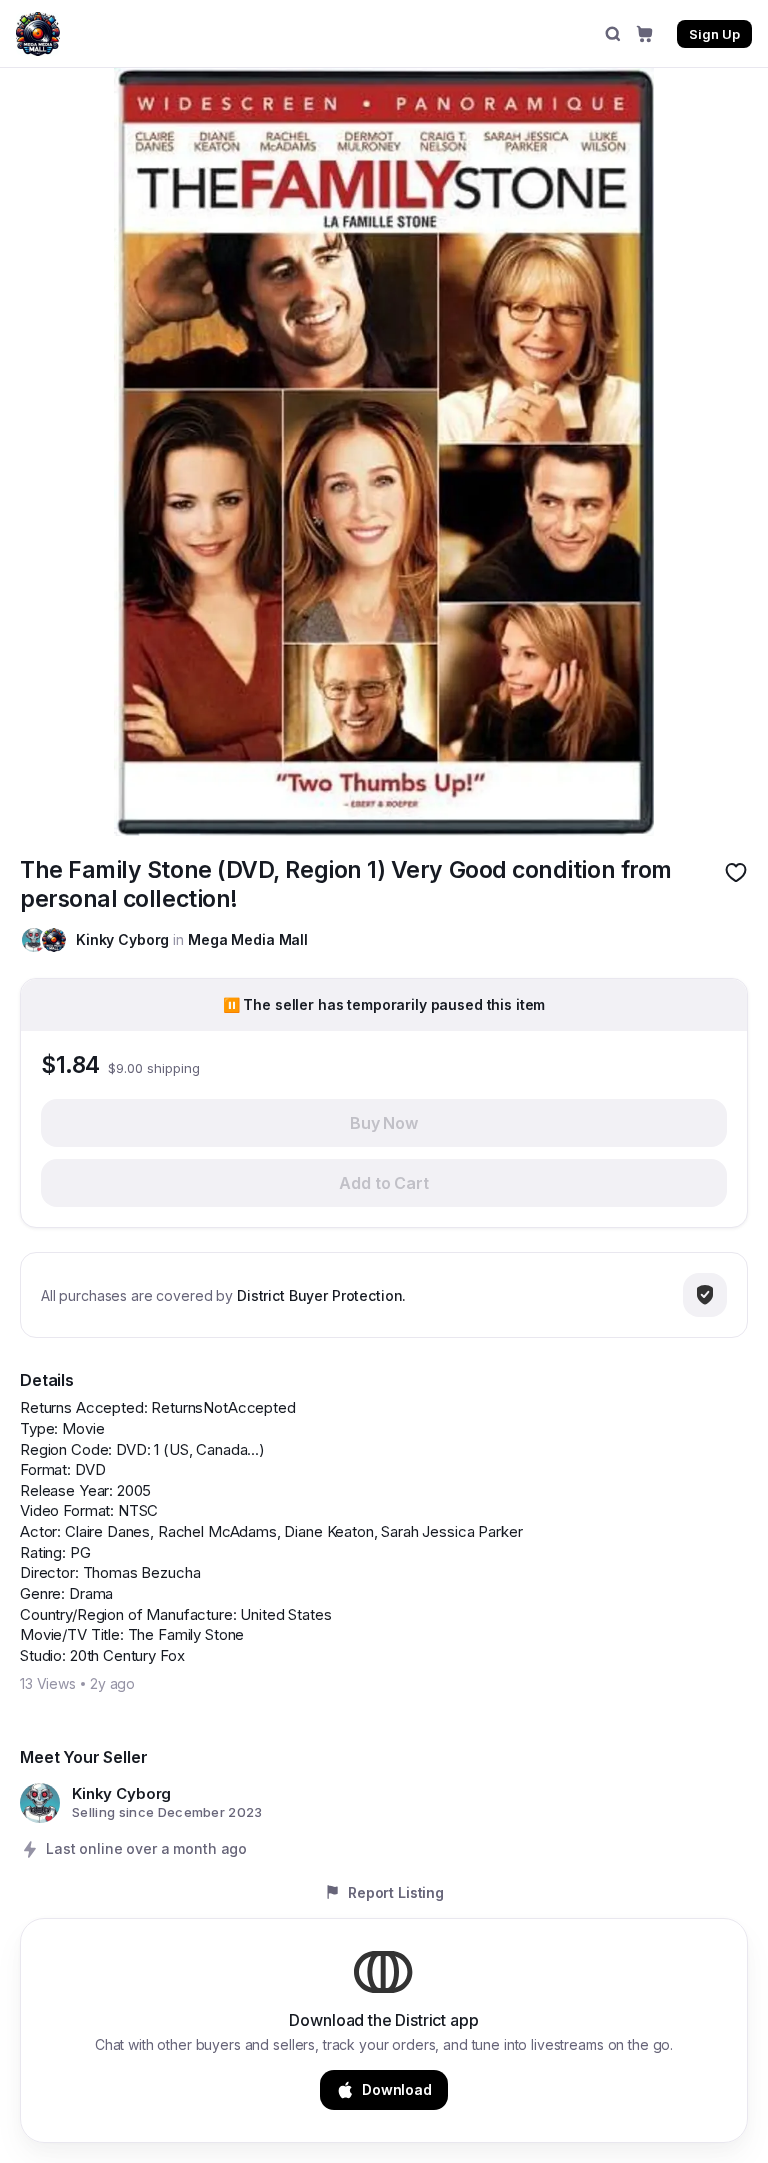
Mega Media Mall (248, 939)
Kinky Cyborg (122, 939)
